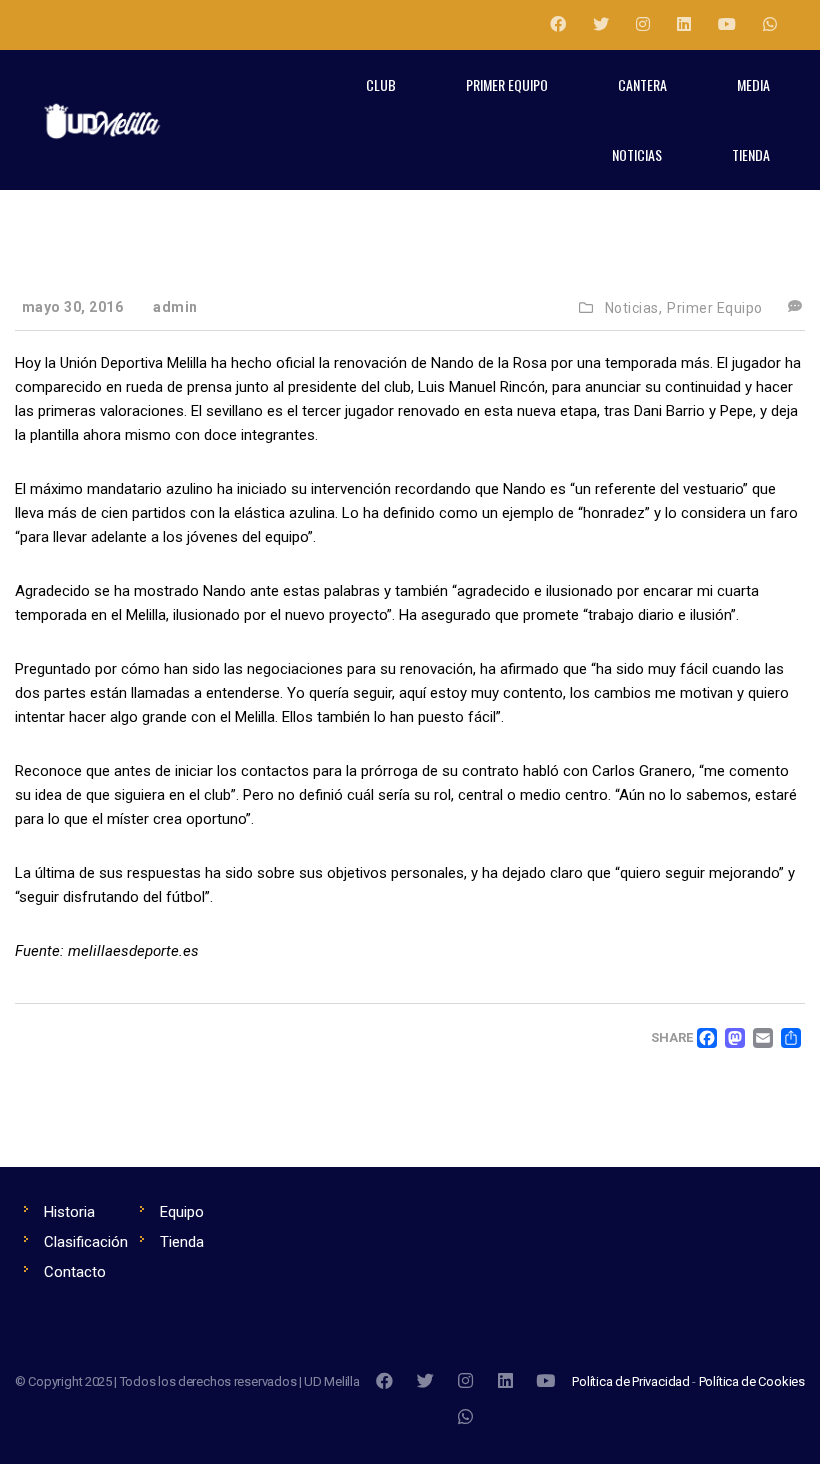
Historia (69, 1212)
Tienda (182, 1242)
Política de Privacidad (631, 1381)
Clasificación (86, 1242)
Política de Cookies (752, 1381)
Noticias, (634, 308)
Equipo (182, 1212)
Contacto (75, 1272)
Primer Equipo (715, 308)
